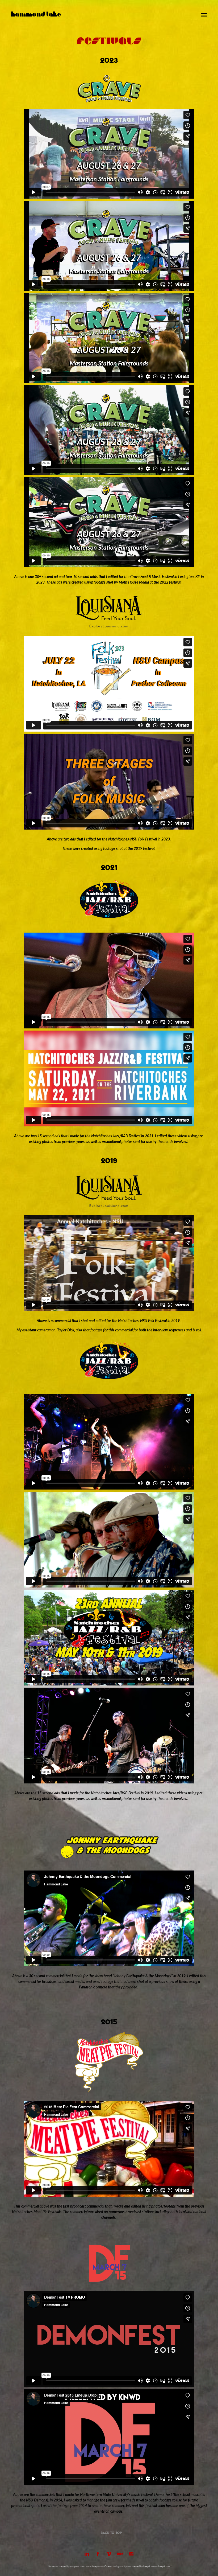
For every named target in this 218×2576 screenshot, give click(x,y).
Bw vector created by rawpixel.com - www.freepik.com (76, 2566)
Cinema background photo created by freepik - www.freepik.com (137, 2566)
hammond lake (36, 15)
